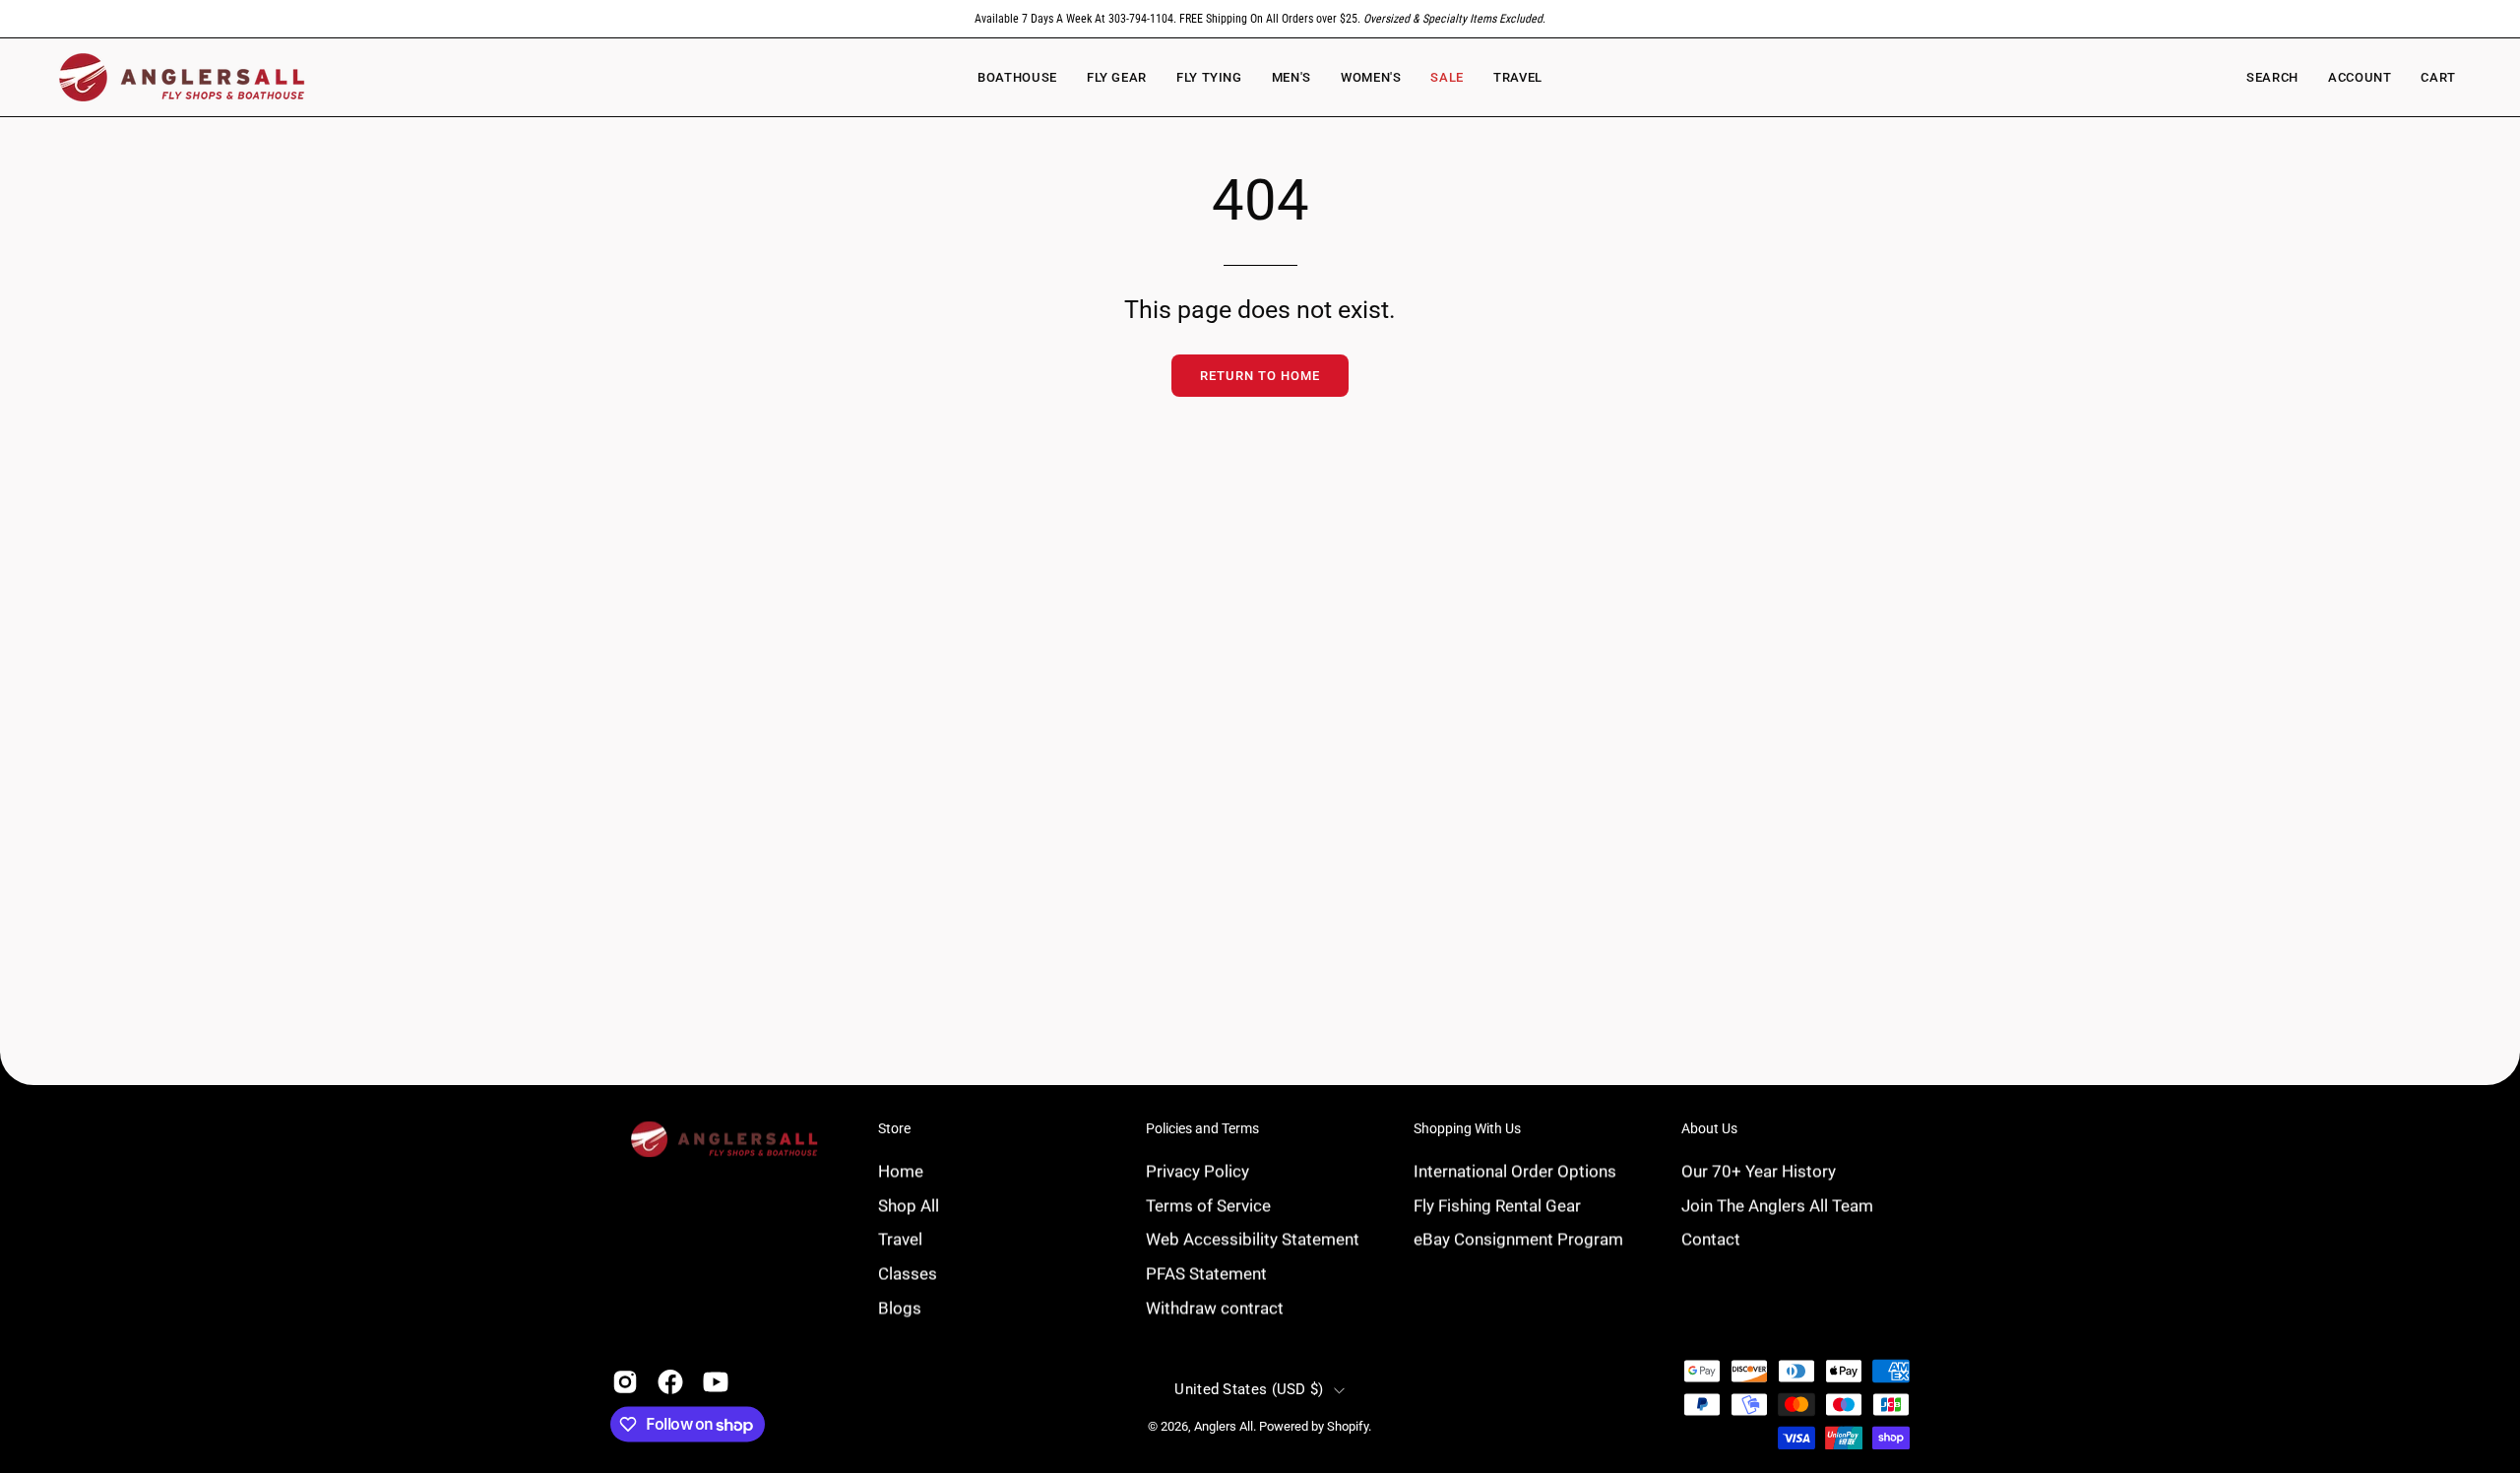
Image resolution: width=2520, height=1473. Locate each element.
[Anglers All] (182, 77)
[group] (1260, 19)
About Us (1709, 1128)
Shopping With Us (1467, 1128)
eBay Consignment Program (1518, 1239)
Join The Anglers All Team (1777, 1205)
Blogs (900, 1308)
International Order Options (1515, 1171)
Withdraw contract (1215, 1308)
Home (901, 1171)
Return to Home (1260, 376)
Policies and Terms (1202, 1128)
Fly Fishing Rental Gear (1497, 1205)
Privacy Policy (1197, 1171)
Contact (1711, 1239)
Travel (900, 1239)
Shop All (909, 1205)
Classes (908, 1273)
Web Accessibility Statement (1253, 1239)
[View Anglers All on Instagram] (625, 1382)
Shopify (1348, 1427)
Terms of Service (1208, 1205)
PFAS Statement (1206, 1273)
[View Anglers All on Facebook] (670, 1382)
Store (894, 1128)
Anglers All (1224, 1427)
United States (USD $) (1249, 1389)
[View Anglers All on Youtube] (716, 1382)
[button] (1371, 77)
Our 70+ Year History (1759, 1171)
